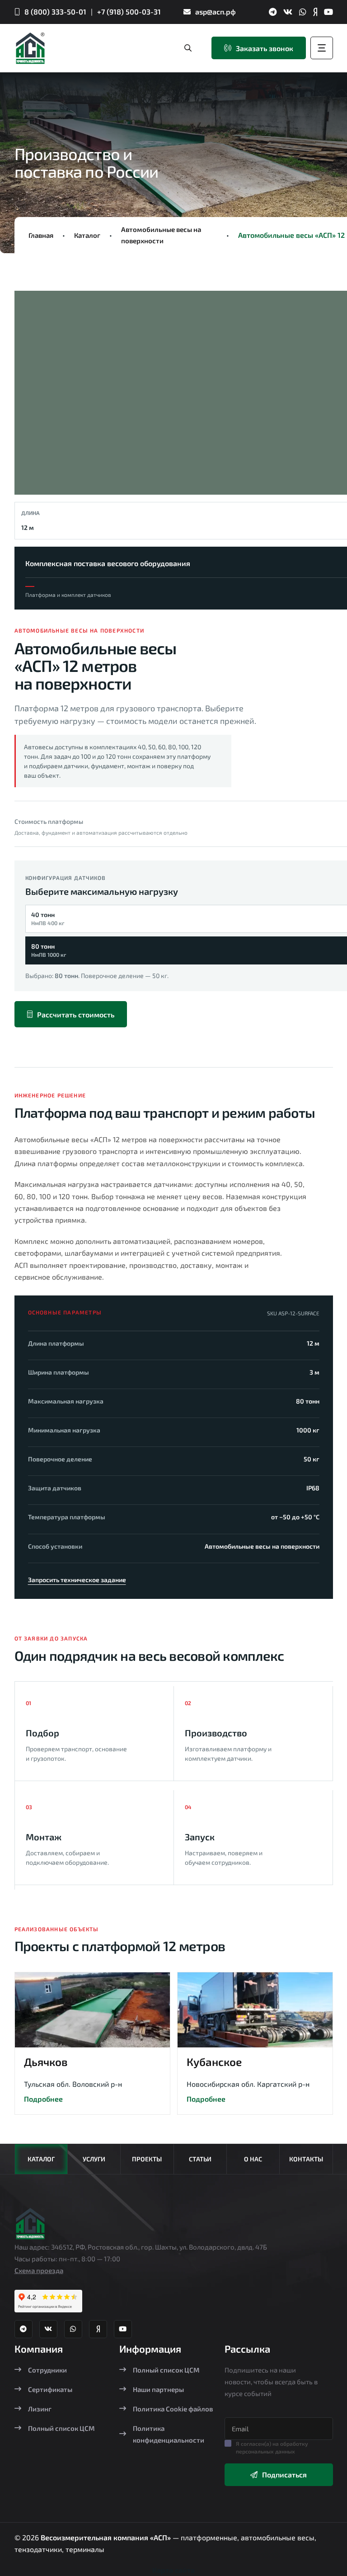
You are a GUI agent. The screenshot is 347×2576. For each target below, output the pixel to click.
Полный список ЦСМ (61, 2428)
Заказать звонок (265, 48)
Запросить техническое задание (77, 1580)
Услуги (94, 2159)
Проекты (147, 2159)
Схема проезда (39, 2270)
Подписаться (284, 2474)
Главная (41, 235)
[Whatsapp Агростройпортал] (303, 12)
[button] (37, 396)
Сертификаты (50, 2389)
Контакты (306, 2159)
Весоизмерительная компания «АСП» (107, 2537)
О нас (253, 2159)
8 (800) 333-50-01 (55, 12)
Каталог (87, 235)
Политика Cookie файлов (173, 2409)
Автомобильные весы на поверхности (161, 235)
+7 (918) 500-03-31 (129, 12)
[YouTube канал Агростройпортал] (328, 12)
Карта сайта (173, 2570)
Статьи (200, 2159)
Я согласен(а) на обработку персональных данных (272, 2447)
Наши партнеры (158, 2389)
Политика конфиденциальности (169, 2434)
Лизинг (40, 2409)
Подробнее (43, 2099)
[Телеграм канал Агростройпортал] (273, 12)
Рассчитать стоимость (76, 1014)
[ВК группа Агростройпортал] (288, 12)
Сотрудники (47, 2370)
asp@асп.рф (216, 12)
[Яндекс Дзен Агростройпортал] (315, 12)
